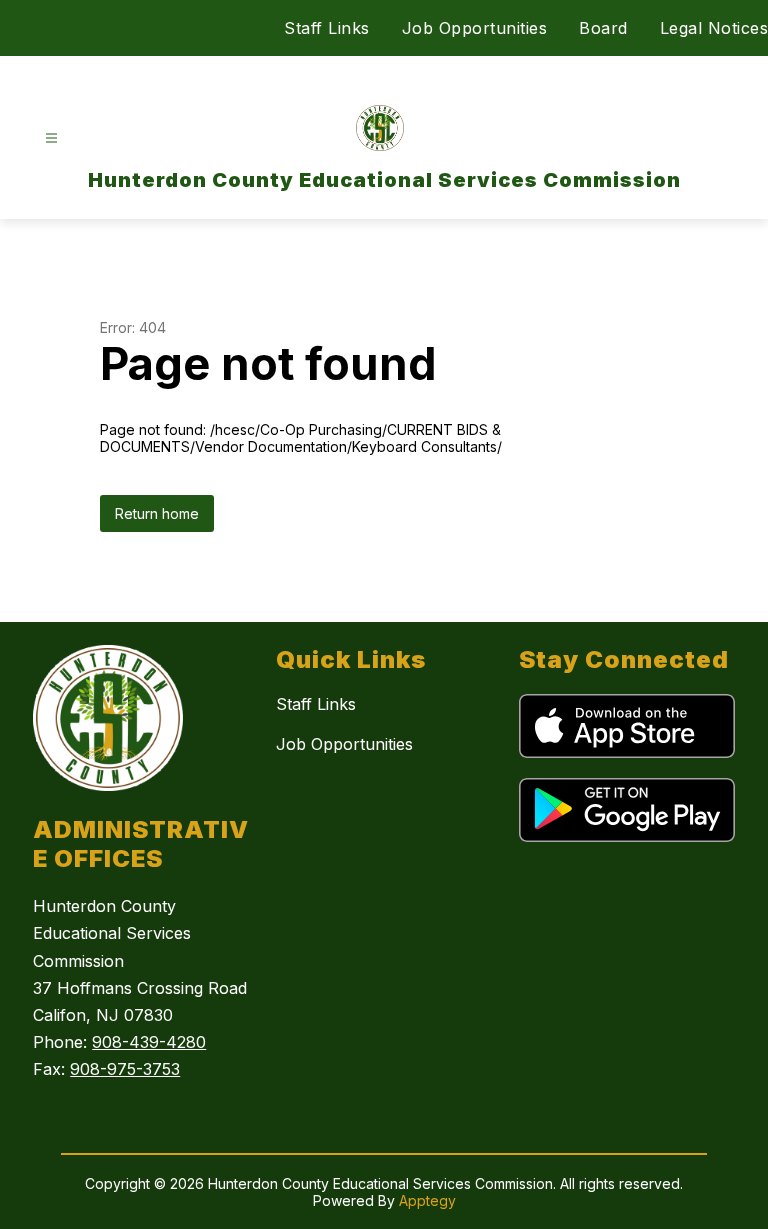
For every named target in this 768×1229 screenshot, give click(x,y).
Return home (157, 513)
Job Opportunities (475, 28)
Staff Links (327, 28)
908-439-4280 (149, 1042)
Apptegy (427, 1200)
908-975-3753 (125, 1069)
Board (603, 28)
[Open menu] (51, 138)
